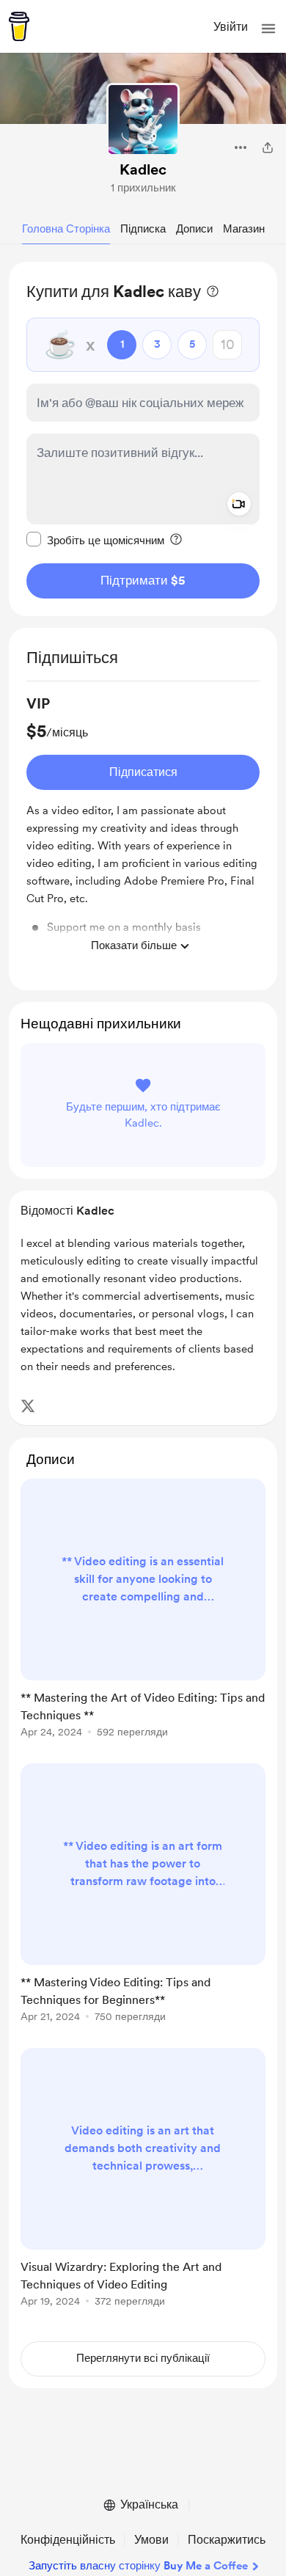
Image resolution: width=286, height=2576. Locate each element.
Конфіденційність (68, 2540)
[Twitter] (28, 1406)
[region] (143, 439)
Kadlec (143, 169)
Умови (151, 2540)
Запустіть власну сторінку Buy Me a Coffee (138, 2566)
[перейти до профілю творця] (143, 120)
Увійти (231, 27)
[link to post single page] (143, 1611)
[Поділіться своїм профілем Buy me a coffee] (268, 147)
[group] (143, 827)
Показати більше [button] (134, 945)
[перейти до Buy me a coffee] (19, 26)
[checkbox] (95, 540)
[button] (268, 29)
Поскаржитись (227, 2540)
